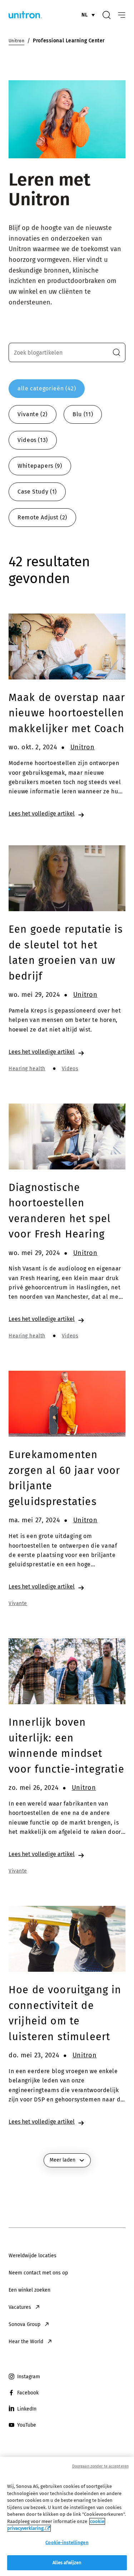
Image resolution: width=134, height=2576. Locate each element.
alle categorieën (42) (47, 388)
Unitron (83, 747)
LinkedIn (27, 2409)
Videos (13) (33, 440)
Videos (70, 1069)
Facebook (28, 2393)
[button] (116, 352)
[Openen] (122, 15)
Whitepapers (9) (40, 466)
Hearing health (27, 1069)
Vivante (18, 1603)
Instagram (29, 2377)
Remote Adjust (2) (42, 517)
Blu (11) (83, 414)
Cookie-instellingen (67, 2543)
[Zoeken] (106, 15)
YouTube (27, 2425)
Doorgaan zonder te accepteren (100, 2466)
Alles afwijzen (67, 2563)
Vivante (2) (33, 414)
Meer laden (63, 2160)
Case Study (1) (37, 492)
